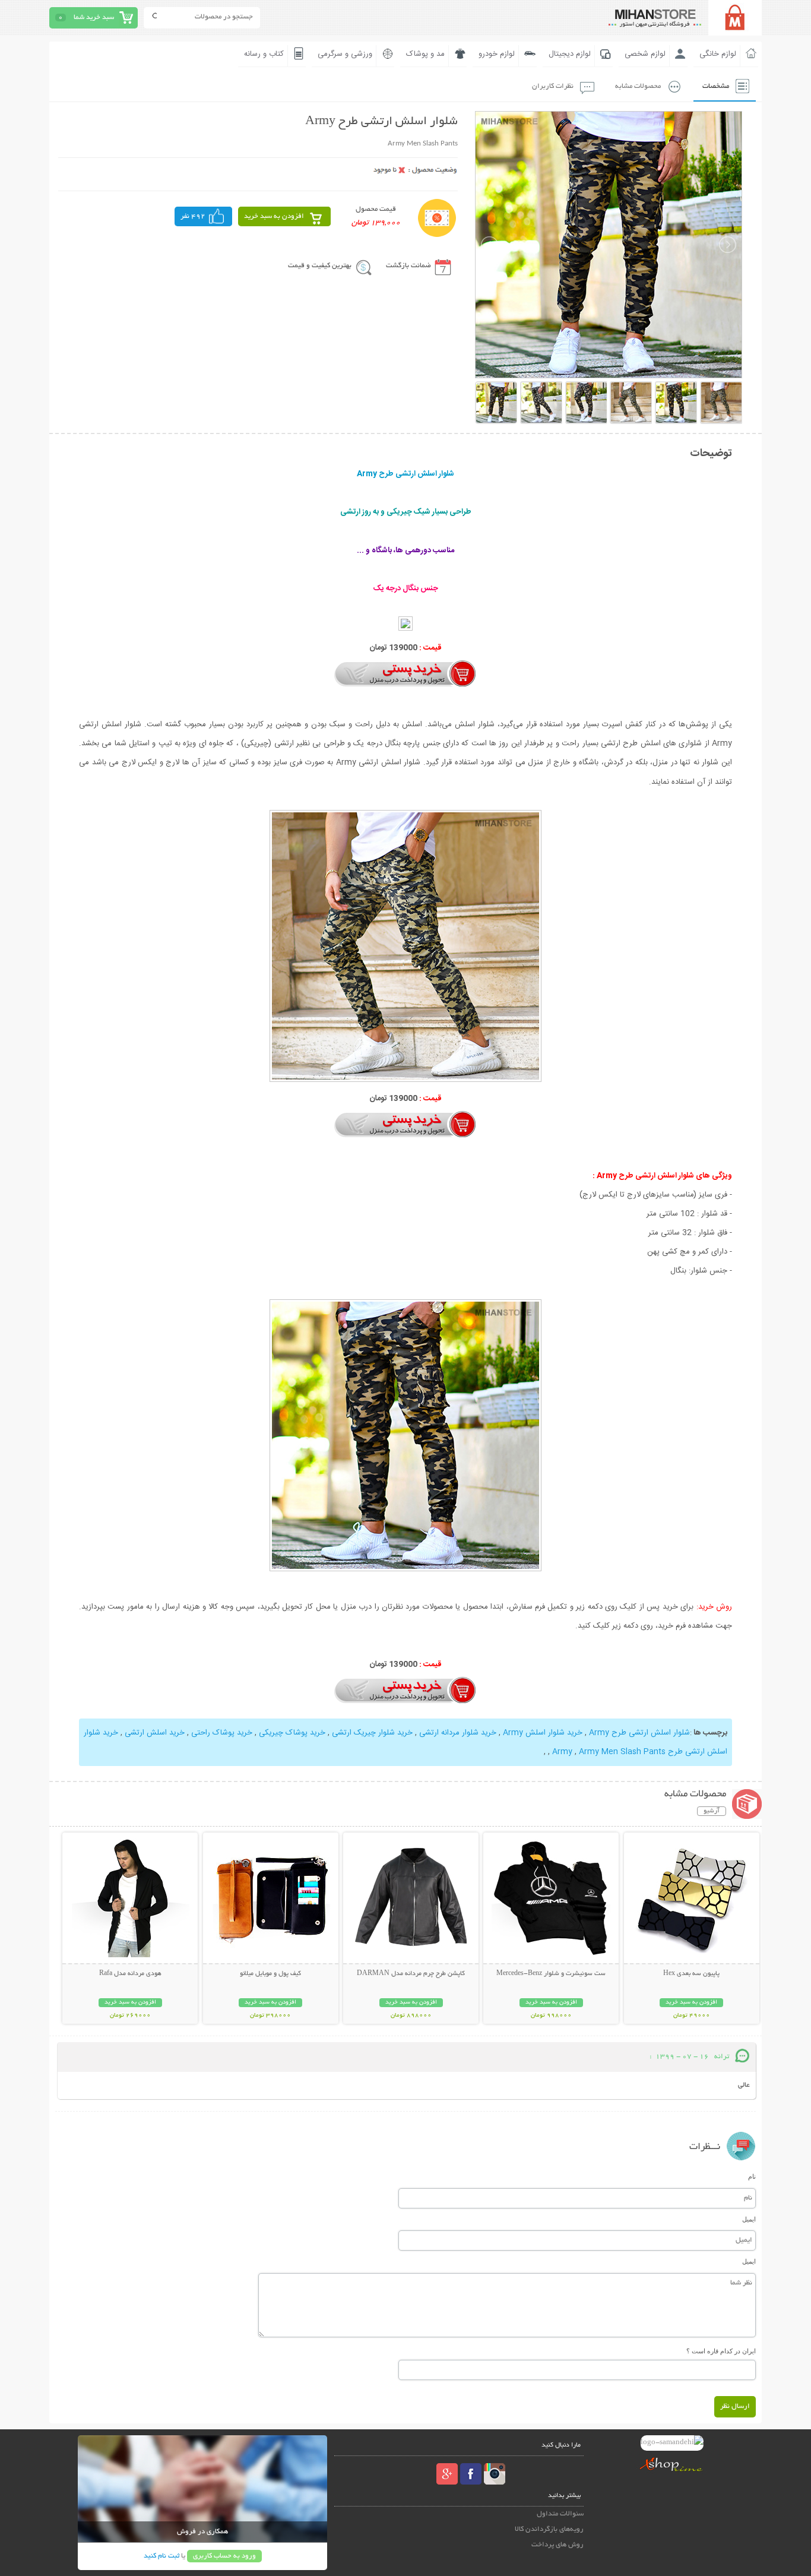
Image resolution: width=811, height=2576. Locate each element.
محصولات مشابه (638, 86)
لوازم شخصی (645, 54)
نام (752, 2176)
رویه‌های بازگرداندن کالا (549, 2529)
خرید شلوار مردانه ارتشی (458, 1733)
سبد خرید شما (94, 18)
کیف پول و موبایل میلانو (270, 1974)
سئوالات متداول (560, 2514)
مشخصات (716, 86)
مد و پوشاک (425, 54)
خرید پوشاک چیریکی (292, 1733)
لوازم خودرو (497, 54)
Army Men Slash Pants (622, 1752)
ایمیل (749, 2219)
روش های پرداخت (557, 2545)
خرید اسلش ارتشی (155, 1733)
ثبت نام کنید (161, 2556)
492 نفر (193, 216)
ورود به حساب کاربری (224, 2556)
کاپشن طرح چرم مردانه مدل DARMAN (411, 1974)
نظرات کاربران (553, 86)
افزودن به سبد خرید (274, 216)
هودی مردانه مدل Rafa (130, 1974)
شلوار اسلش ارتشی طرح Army (639, 1733)
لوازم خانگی (718, 54)
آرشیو (712, 1811)
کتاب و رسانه (264, 54)
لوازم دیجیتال (570, 54)
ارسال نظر (735, 2406)
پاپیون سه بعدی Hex (691, 1974)
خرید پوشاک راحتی (222, 1733)
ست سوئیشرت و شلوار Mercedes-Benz (551, 1974)
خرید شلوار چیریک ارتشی (372, 1733)
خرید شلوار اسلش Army (543, 1733)
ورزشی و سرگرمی (345, 54)
